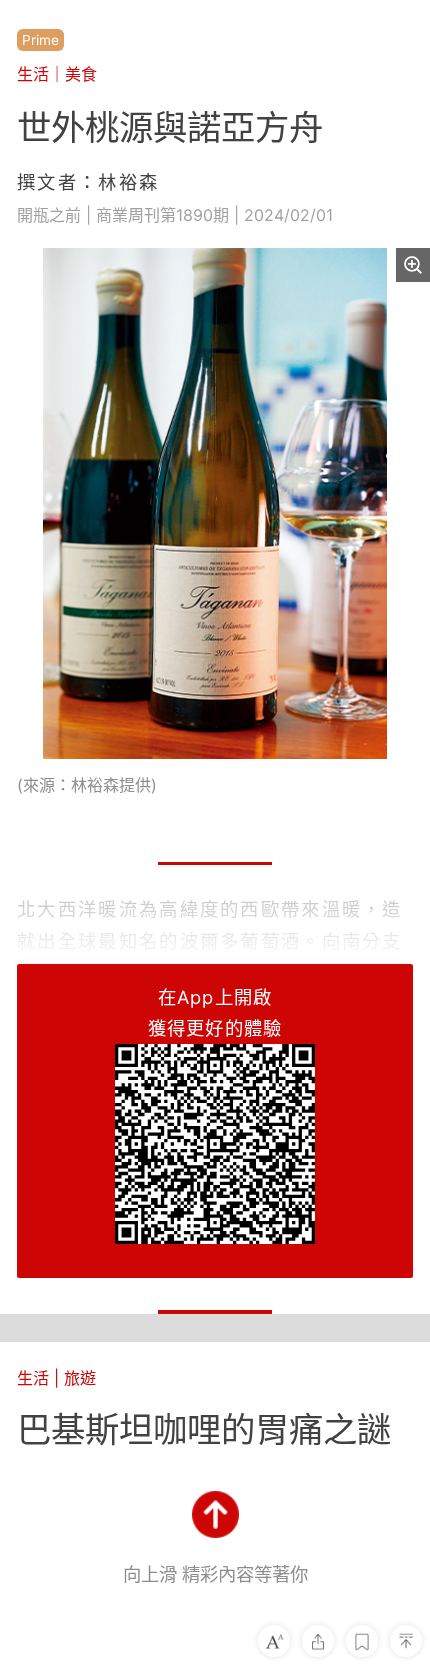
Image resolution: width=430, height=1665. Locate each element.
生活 (33, 74)
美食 (81, 74)
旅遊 (80, 1378)
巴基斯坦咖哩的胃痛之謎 (204, 1429)
